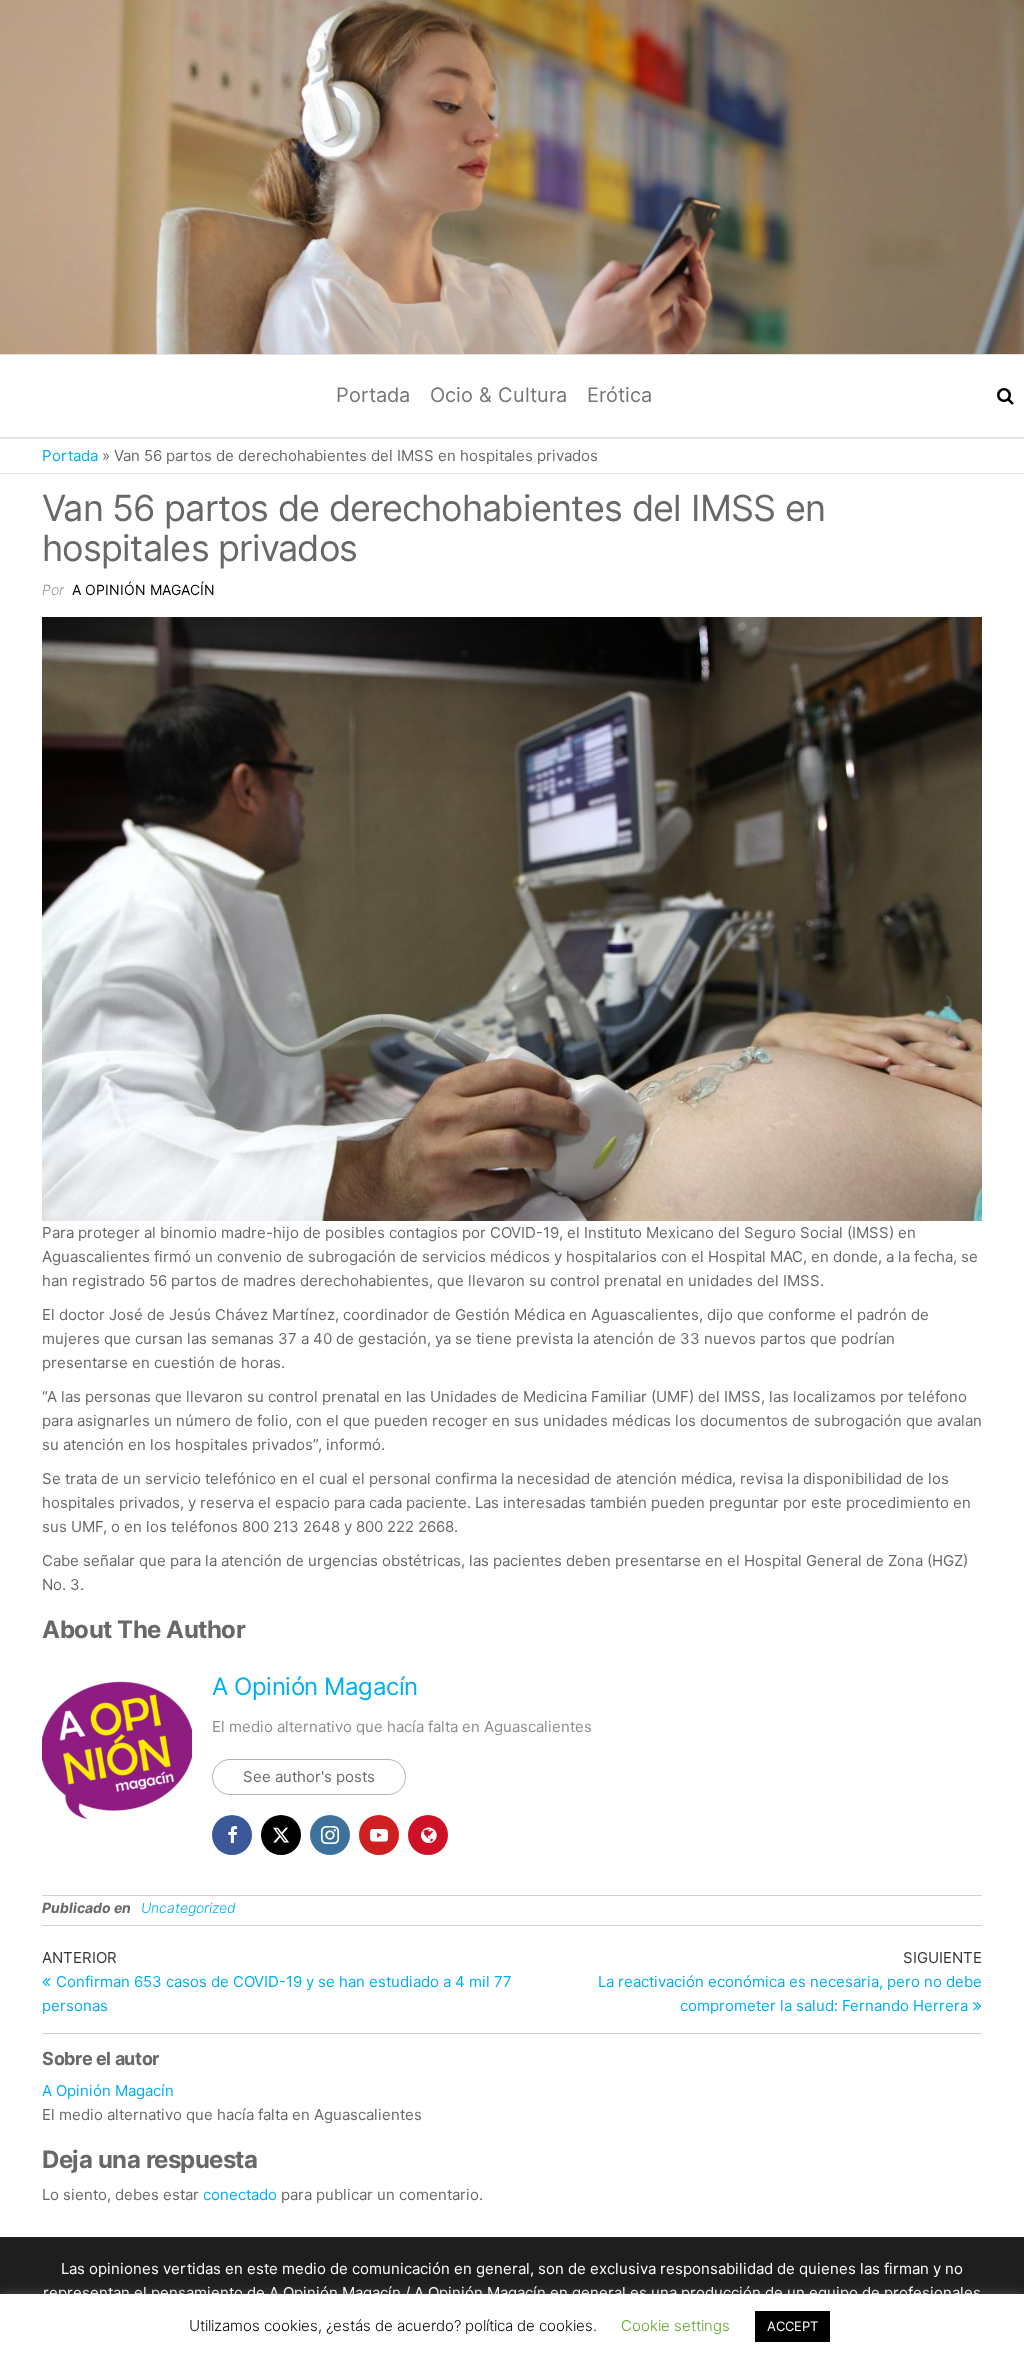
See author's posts (309, 1776)
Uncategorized (188, 1907)
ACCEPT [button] (792, 2326)
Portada (373, 395)
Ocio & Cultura (498, 395)
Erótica (619, 395)
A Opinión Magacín (143, 589)
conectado (240, 2194)
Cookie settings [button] (675, 2325)
